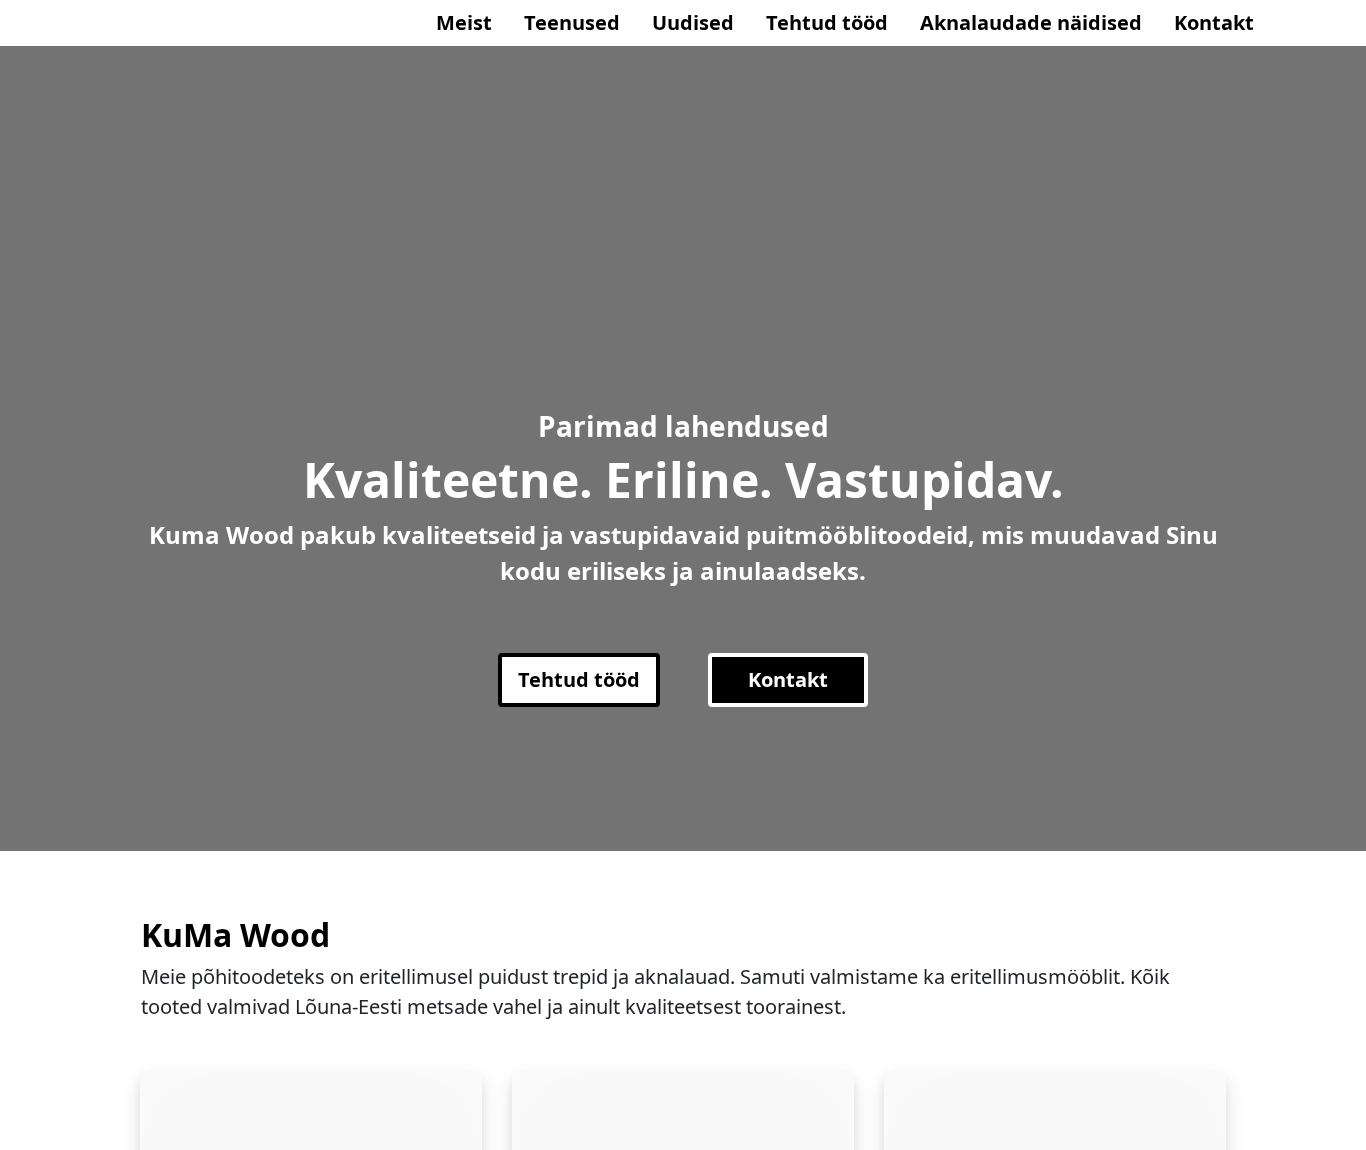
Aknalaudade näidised (1031, 22)
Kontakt (1214, 22)
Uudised (693, 22)
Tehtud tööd (827, 22)
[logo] (148, 23)
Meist (464, 22)
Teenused (572, 22)
